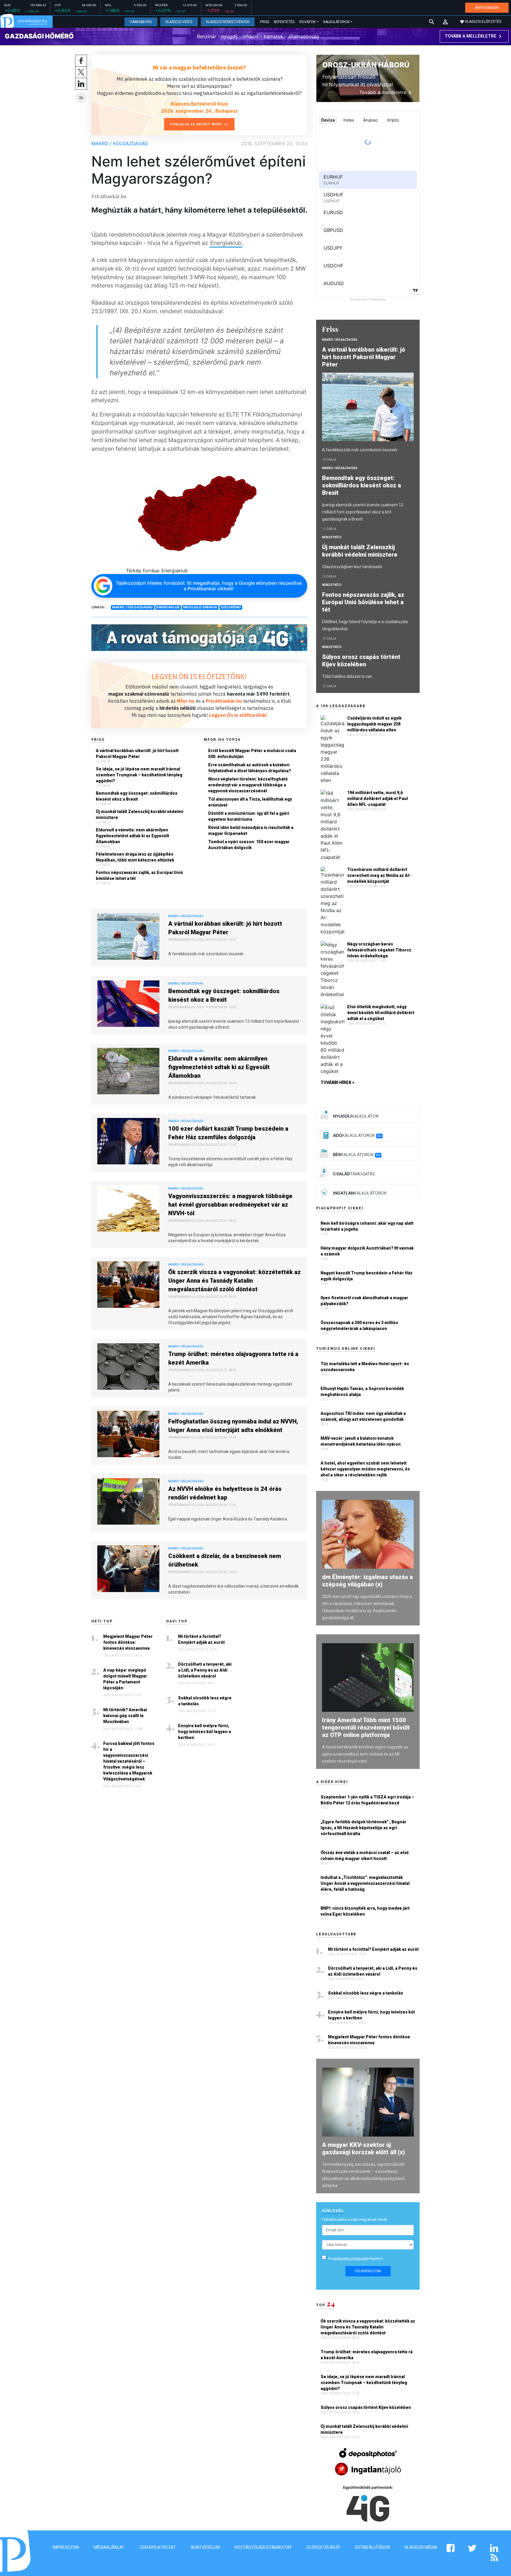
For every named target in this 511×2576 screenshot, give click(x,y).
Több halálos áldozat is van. (348, 676)
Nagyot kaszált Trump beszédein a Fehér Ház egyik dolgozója (367, 1276)
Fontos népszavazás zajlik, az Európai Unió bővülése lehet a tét (139, 875)
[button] (445, 22)
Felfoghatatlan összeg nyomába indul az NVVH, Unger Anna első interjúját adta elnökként (233, 1426)
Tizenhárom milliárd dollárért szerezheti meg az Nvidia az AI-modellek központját (379, 875)
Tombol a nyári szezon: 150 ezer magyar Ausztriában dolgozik (249, 845)
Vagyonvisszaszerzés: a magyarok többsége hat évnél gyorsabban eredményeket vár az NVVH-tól (230, 1205)
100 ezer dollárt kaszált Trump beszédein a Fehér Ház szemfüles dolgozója (228, 1133)
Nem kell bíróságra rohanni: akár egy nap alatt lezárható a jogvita (367, 1226)
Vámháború (141, 22)
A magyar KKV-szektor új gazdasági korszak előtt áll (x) (363, 2148)
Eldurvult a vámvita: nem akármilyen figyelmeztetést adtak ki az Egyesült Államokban (132, 836)
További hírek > (338, 1082)
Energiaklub (226, 243)
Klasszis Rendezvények (228, 22)
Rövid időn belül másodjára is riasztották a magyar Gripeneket (251, 830)
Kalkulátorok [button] (336, 22)
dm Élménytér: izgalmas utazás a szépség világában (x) (367, 1581)
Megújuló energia (200, 607)
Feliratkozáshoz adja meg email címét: (355, 2219)
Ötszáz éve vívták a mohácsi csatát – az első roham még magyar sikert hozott (365, 1856)
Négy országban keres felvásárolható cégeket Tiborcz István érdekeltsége (379, 950)
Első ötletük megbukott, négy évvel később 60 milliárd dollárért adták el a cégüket (381, 1013)
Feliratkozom (368, 2271)
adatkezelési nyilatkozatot (350, 2259)
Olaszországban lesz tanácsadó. (352, 567)
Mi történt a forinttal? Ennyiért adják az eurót (201, 1639)
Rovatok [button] (307, 22)
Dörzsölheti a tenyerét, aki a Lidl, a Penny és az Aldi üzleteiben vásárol (205, 1670)
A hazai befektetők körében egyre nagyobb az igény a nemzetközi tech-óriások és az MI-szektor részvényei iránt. (365, 1754)
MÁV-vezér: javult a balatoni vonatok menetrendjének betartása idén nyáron (361, 1441)
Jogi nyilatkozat (158, 2547)
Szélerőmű (231, 607)
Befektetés (284, 22)
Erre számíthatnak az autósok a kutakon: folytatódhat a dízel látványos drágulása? (250, 768)
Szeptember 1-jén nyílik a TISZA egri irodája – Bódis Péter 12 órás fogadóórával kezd (367, 1800)
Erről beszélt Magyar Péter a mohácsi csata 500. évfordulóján (252, 754)
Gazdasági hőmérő (39, 36)
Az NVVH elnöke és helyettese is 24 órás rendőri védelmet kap (225, 1493)
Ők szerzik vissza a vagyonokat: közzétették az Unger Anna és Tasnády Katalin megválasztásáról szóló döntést (235, 1281)
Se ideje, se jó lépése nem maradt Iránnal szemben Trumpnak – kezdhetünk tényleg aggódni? (139, 775)
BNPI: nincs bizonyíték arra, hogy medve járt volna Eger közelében (365, 1911)
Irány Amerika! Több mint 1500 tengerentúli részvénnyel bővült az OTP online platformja (366, 1727)
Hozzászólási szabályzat (263, 2547)
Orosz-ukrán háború (366, 65)
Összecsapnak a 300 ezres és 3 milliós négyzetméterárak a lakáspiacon (359, 1326)
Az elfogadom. (356, 2259)
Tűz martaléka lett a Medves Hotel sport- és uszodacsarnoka (365, 1367)
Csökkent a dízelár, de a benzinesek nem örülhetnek (225, 1560)
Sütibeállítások (372, 2547)
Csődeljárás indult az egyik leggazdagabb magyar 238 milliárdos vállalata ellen (374, 724)
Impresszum (66, 2547)
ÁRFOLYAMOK (487, 8)
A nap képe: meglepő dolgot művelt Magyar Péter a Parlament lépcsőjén (125, 1679)
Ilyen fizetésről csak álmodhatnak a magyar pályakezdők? (364, 1301)
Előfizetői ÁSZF (324, 2547)
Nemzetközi (332, 537)
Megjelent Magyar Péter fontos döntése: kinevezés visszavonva (128, 1642)
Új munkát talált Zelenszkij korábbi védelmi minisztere (140, 815)
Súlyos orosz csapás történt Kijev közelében (361, 661)
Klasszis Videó (179, 22)
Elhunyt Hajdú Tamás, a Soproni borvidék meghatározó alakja (362, 1392)
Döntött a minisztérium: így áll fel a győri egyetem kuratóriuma (249, 816)
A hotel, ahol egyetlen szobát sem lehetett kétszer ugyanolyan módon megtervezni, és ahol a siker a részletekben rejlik (365, 1469)
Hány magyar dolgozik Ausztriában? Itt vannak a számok (367, 1251)
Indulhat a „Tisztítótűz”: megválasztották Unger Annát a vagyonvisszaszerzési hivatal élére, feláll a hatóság (365, 1883)
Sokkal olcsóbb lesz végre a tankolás (205, 1701)
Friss (265, 22)
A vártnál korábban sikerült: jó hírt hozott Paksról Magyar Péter (137, 754)
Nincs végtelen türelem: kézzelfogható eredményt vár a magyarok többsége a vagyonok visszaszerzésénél (248, 785)
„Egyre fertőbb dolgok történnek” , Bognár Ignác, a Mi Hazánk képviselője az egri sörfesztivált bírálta (363, 1828)
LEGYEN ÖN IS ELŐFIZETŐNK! (199, 676)
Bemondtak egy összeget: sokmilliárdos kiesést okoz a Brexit (137, 796)
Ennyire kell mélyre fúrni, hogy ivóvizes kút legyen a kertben (204, 1732)
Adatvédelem (205, 2547)
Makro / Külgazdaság (120, 143)
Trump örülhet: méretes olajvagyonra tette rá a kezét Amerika (233, 1358)
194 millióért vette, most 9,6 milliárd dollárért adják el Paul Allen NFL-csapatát (377, 799)
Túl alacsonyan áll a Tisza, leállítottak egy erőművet (250, 802)
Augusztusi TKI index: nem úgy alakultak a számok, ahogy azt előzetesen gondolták (363, 1416)
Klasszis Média (421, 2547)
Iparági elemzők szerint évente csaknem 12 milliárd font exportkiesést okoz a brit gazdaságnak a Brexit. (363, 512)
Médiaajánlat (109, 2547)
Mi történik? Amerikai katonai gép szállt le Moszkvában (125, 1716)
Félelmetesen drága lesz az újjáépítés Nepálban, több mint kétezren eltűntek (135, 857)
